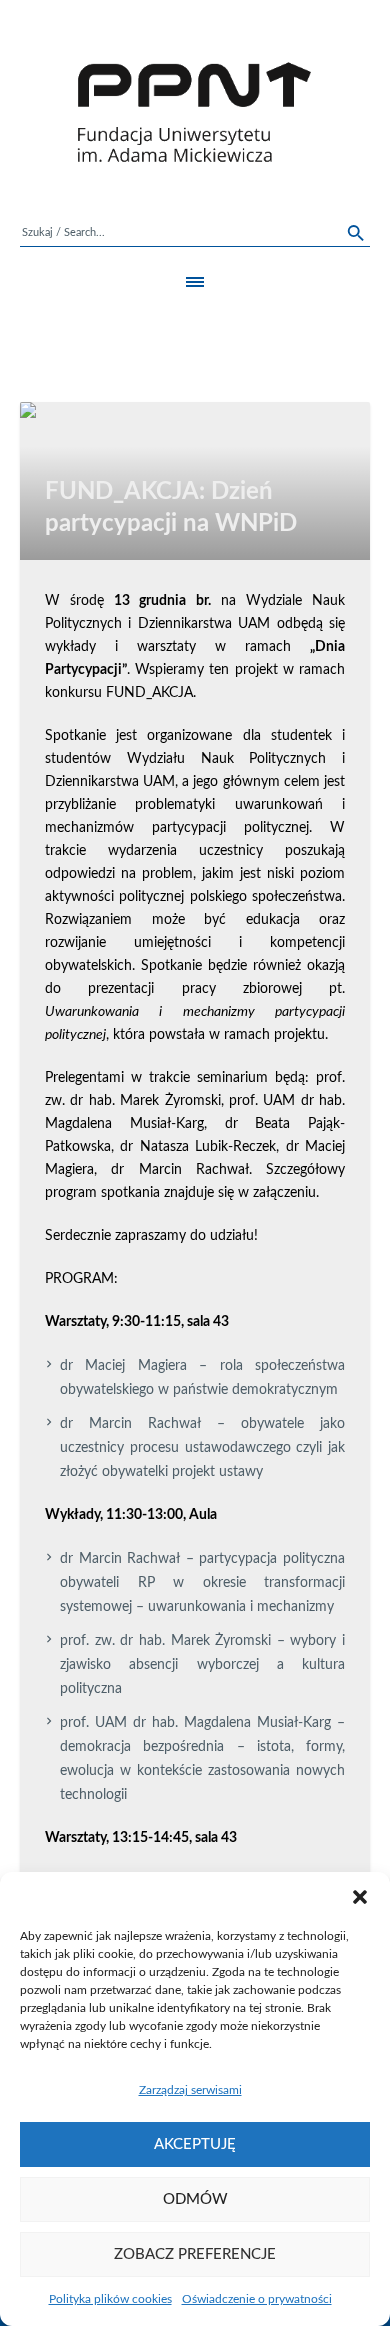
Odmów (195, 2199)
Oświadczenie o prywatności (257, 2299)
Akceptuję (195, 2144)
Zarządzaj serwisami (190, 2090)
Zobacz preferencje (195, 2254)
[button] (360, 1897)
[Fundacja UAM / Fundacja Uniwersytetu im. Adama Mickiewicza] (195, 112)
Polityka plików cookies (110, 2299)
